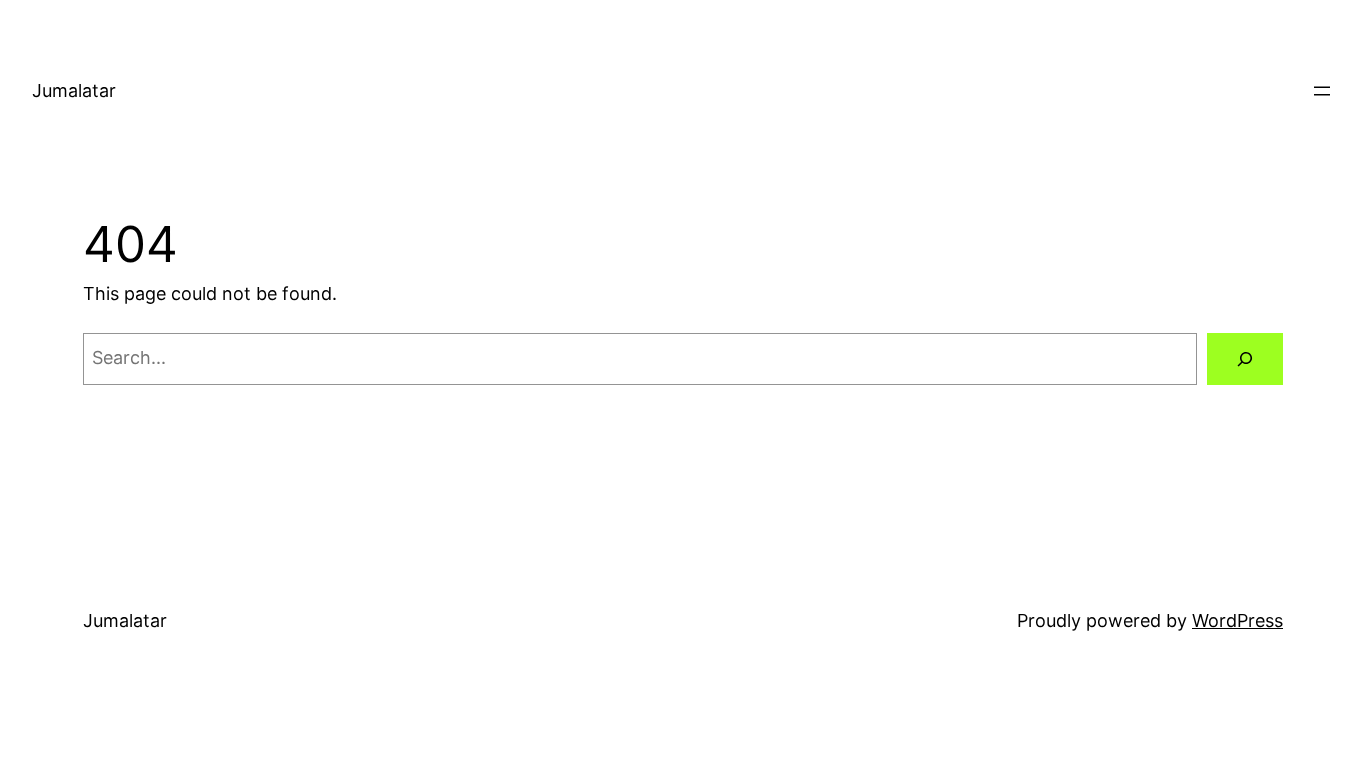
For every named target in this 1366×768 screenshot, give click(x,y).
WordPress (1237, 620)
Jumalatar (74, 90)
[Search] (1245, 359)
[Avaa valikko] (1322, 91)
